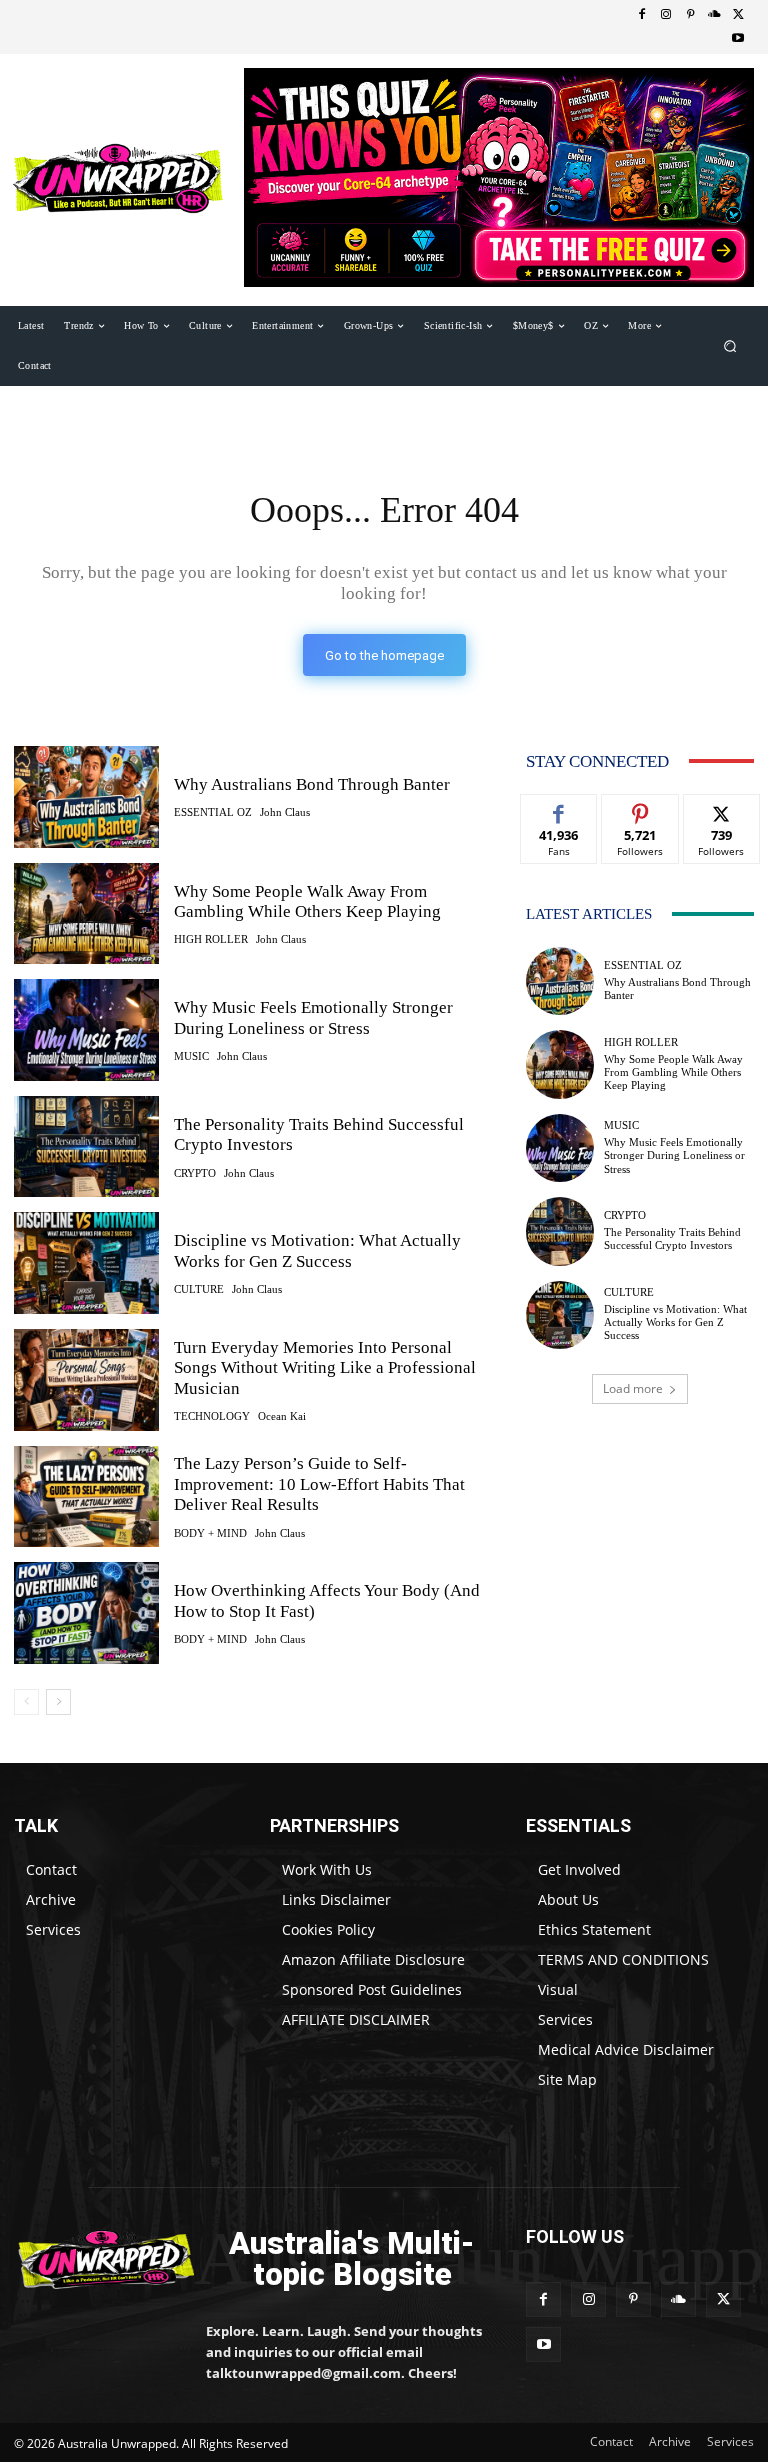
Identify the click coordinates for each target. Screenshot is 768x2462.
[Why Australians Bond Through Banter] (86, 797)
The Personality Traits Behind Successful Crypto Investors (672, 1238)
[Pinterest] (690, 15)
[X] (738, 15)
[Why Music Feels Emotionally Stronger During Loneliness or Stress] (86, 1030)
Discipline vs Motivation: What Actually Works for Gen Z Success (317, 1250)
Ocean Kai (282, 1416)
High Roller (211, 939)
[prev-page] (26, 1702)
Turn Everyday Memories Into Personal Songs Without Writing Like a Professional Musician (325, 1368)
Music (191, 1056)
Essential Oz (213, 812)
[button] (730, 345)
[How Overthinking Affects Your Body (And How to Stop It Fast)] (86, 1613)
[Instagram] (666, 15)
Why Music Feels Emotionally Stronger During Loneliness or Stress (674, 1155)
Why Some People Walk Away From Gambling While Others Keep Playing (307, 901)
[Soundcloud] (714, 15)
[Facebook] (642, 15)
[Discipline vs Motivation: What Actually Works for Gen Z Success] (86, 1263)
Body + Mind (210, 1533)
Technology (212, 1416)
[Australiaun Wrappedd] (96, 2259)
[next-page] (58, 1702)
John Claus (285, 812)
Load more (633, 1388)
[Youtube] (738, 39)
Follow (640, 809)
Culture (199, 1289)
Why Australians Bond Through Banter (312, 784)
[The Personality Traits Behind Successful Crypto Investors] (86, 1147)
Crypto (195, 1173)
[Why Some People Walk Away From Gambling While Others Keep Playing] (86, 914)
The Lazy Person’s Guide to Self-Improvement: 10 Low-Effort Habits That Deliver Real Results (319, 1484)
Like (559, 809)
